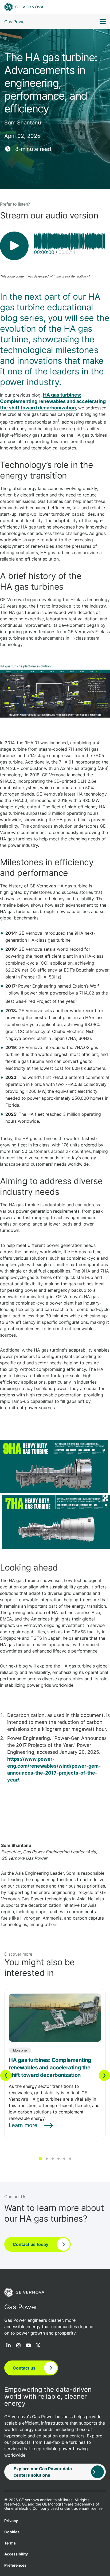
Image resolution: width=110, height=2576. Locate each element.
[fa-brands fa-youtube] (28, 2346)
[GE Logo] (24, 7)
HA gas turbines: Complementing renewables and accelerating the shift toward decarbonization (53, 401)
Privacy (11, 2521)
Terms (10, 2543)
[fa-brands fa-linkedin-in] (9, 2346)
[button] (40, 2159)
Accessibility (16, 2554)
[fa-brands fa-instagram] (18, 2346)
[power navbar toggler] (103, 22)
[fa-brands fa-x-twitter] (38, 2346)
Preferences (15, 2565)
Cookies (12, 2532)
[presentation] (6, 2075)
